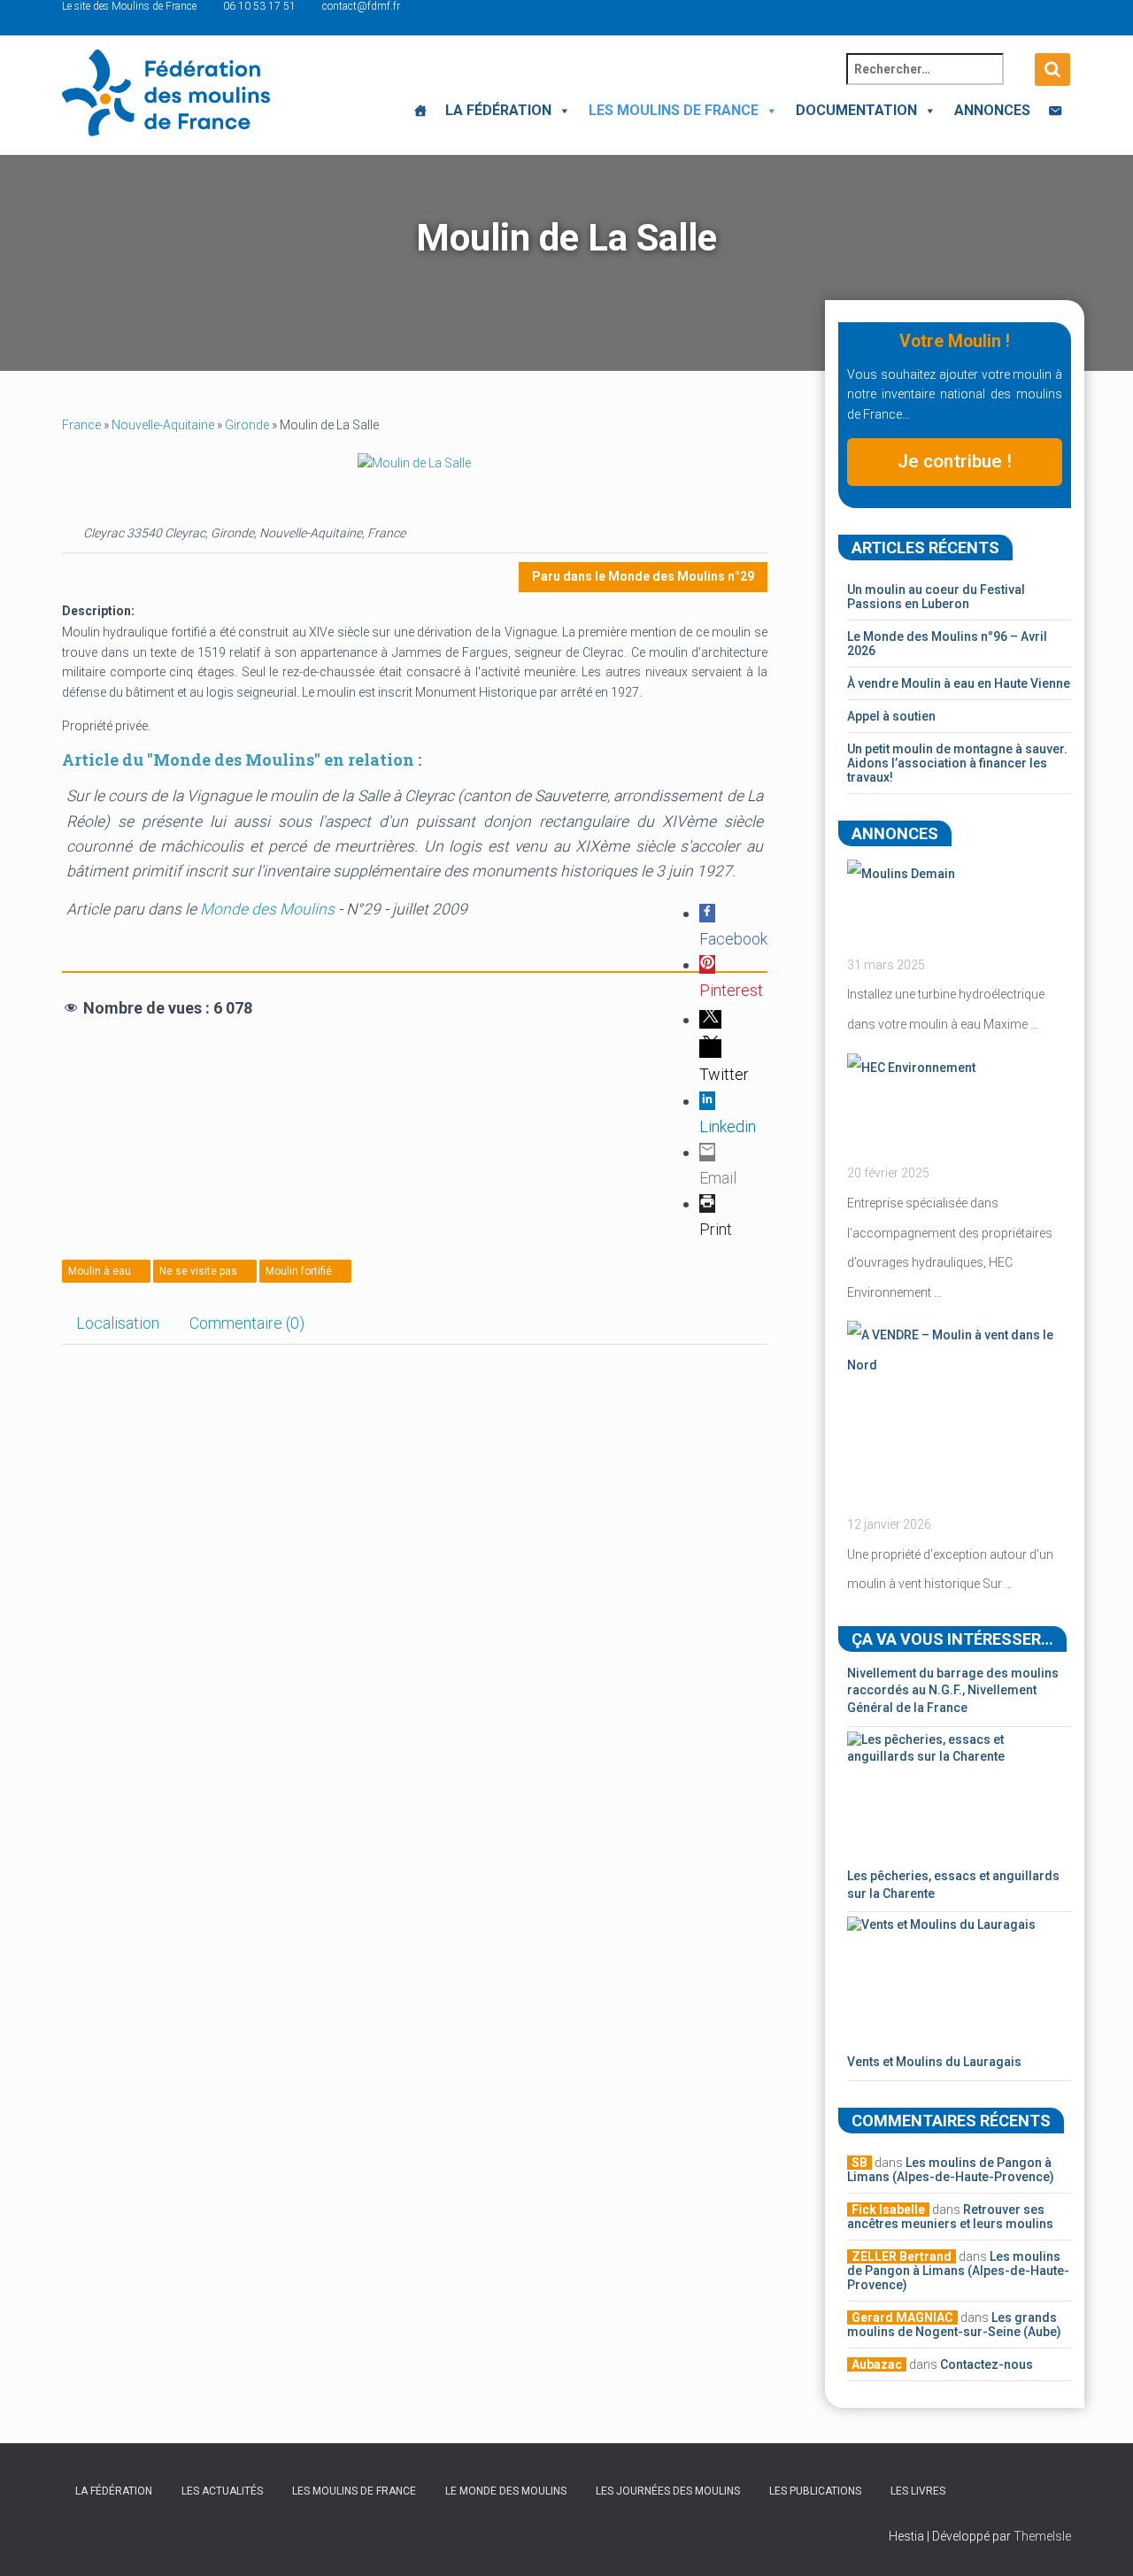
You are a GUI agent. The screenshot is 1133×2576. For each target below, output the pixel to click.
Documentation (856, 110)
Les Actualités (222, 2491)
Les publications (815, 2491)
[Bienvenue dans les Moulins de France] (420, 111)
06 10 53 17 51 (259, 6)
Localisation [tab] (118, 1323)
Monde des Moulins (267, 909)
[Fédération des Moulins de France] (166, 93)
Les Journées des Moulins (668, 2491)
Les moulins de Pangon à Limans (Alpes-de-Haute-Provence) (951, 2170)
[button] (561, 110)
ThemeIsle (1042, 2536)
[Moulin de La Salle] (414, 462)
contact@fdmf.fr (361, 6)
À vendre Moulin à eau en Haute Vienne (959, 683)
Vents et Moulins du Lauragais (934, 2062)
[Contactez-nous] (1055, 111)
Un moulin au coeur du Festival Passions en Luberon (936, 597)
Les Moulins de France (674, 110)
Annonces (992, 110)
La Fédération (498, 110)
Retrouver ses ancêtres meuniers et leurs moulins (950, 2217)
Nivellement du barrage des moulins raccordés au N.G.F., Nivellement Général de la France (953, 1690)
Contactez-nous (987, 2364)
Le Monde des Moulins (506, 2491)
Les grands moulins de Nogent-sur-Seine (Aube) (954, 2325)
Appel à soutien (891, 716)
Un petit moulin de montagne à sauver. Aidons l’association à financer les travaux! (957, 763)
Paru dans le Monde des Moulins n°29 (643, 576)
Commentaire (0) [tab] (247, 1323)
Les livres (918, 2491)
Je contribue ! (955, 461)
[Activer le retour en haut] (1098, 2541)
